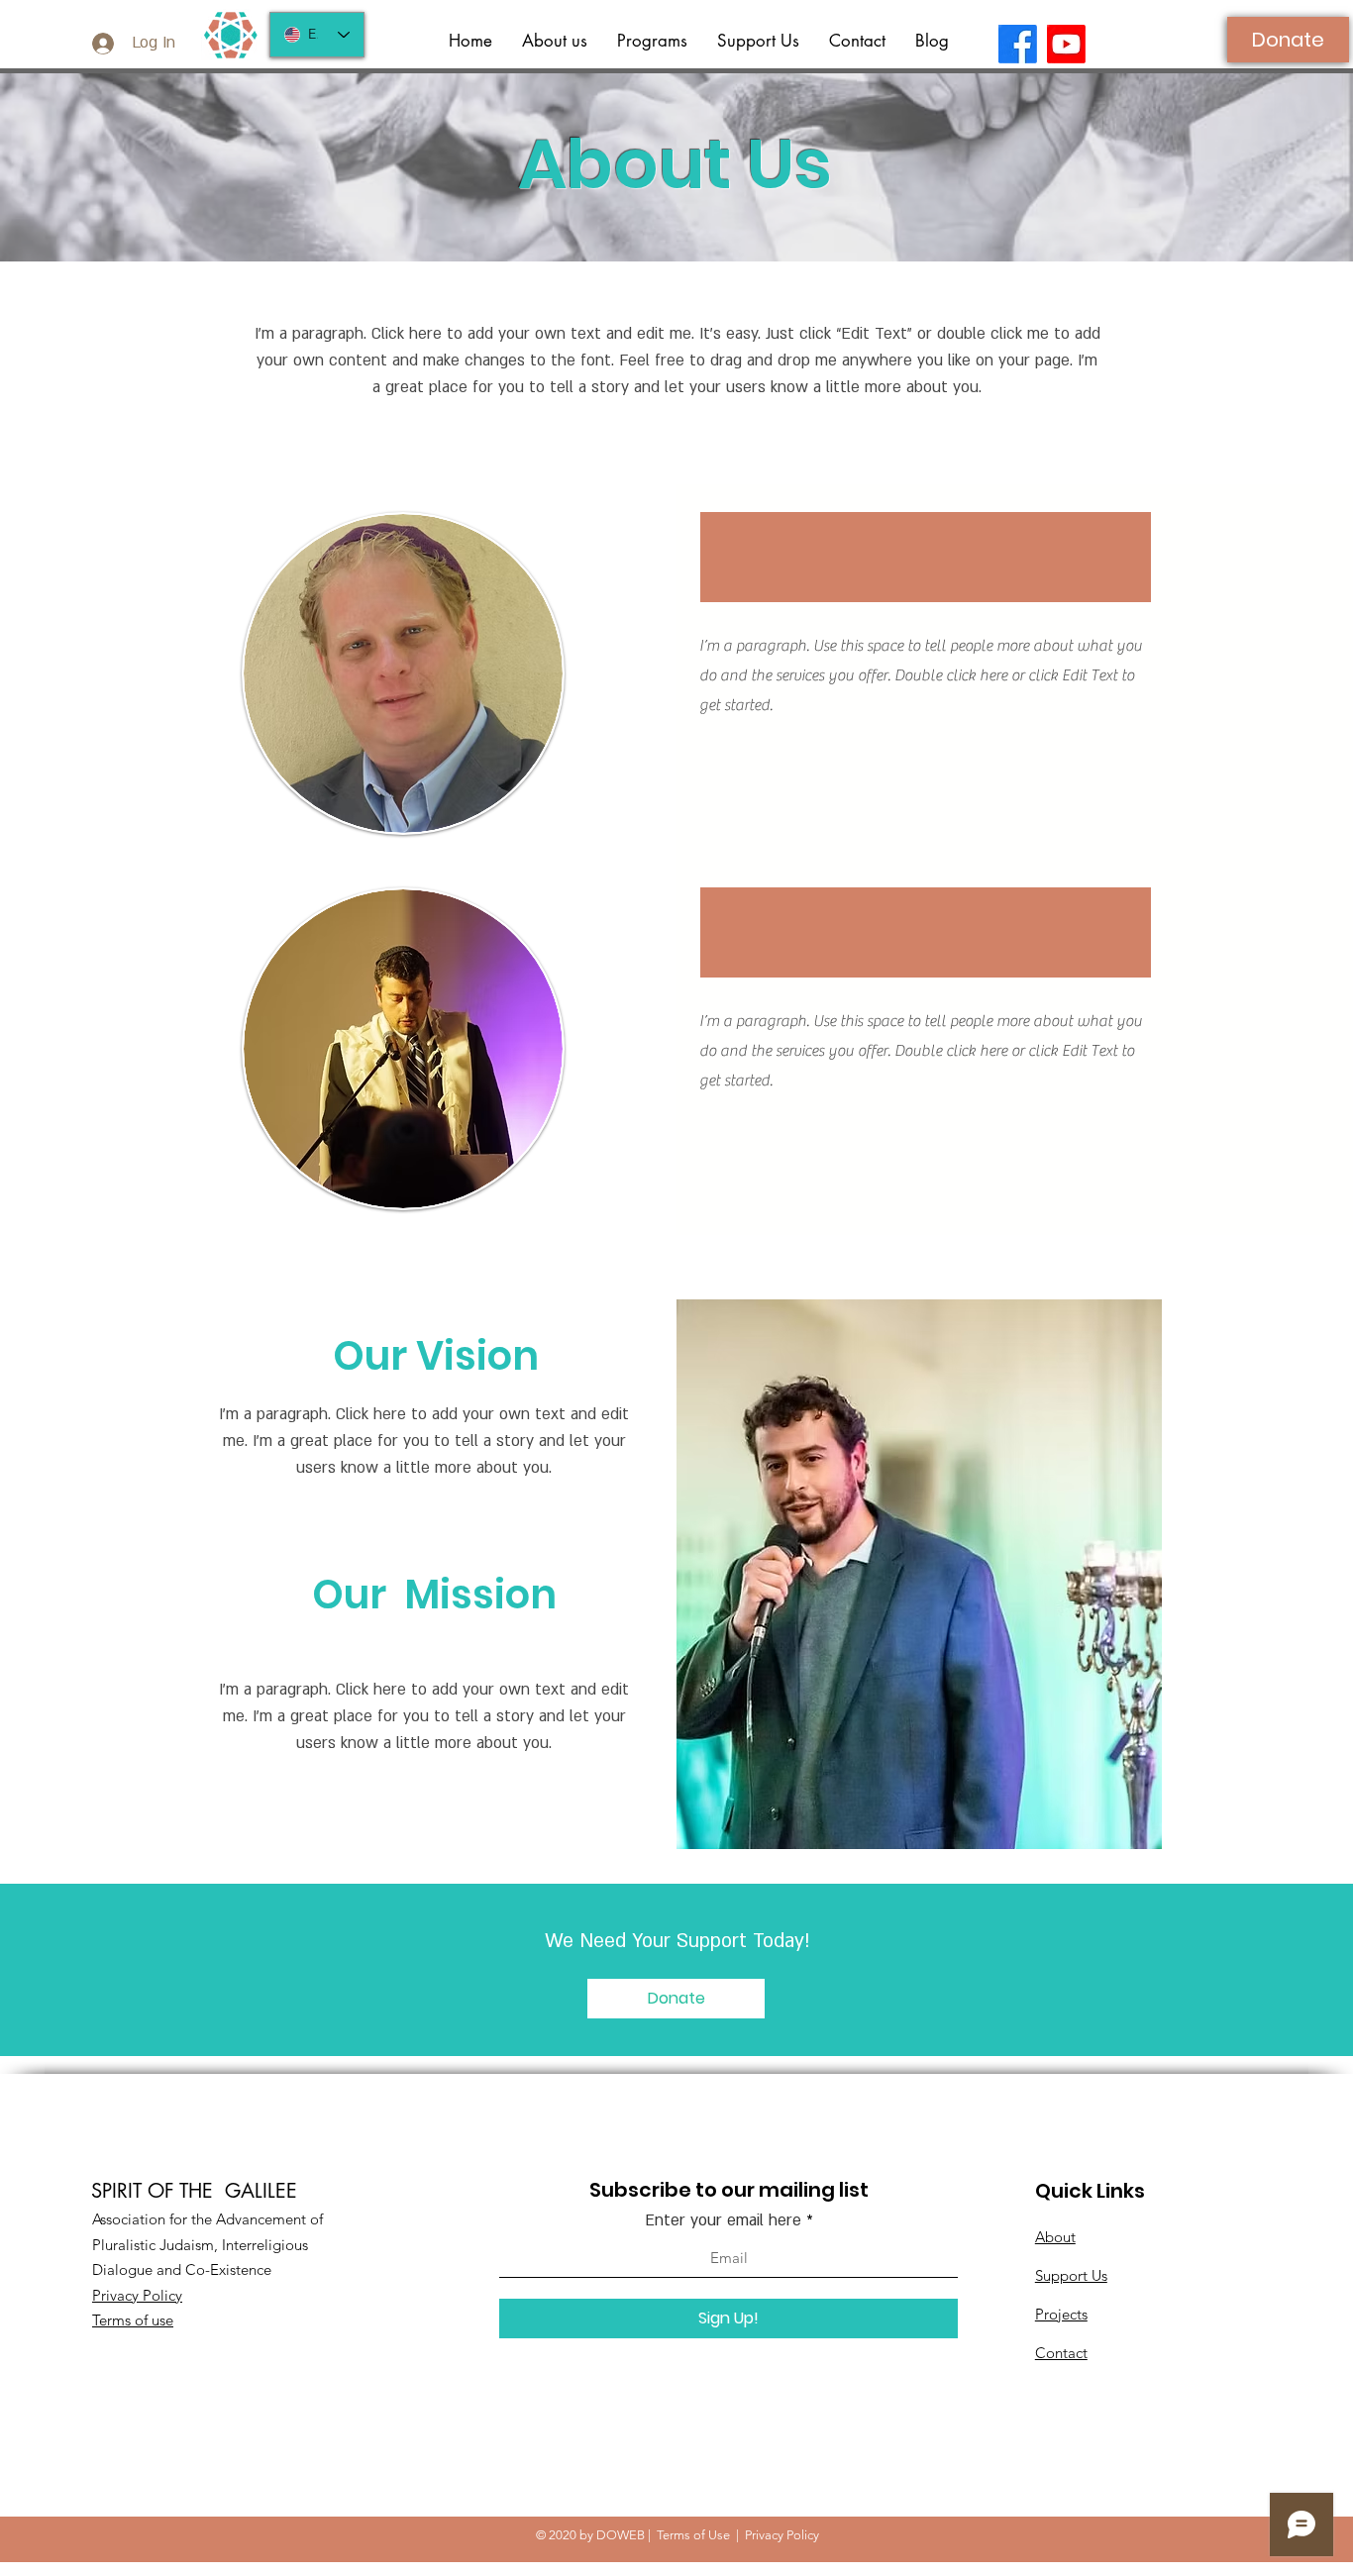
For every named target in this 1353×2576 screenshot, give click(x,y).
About (1055, 2237)
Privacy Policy (137, 2295)
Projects (1061, 2314)
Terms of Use (693, 2535)
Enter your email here (723, 2220)
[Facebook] (1018, 44)
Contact (1061, 2353)
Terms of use (133, 2320)
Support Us (1071, 2275)
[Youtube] (1066, 44)
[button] (652, 41)
